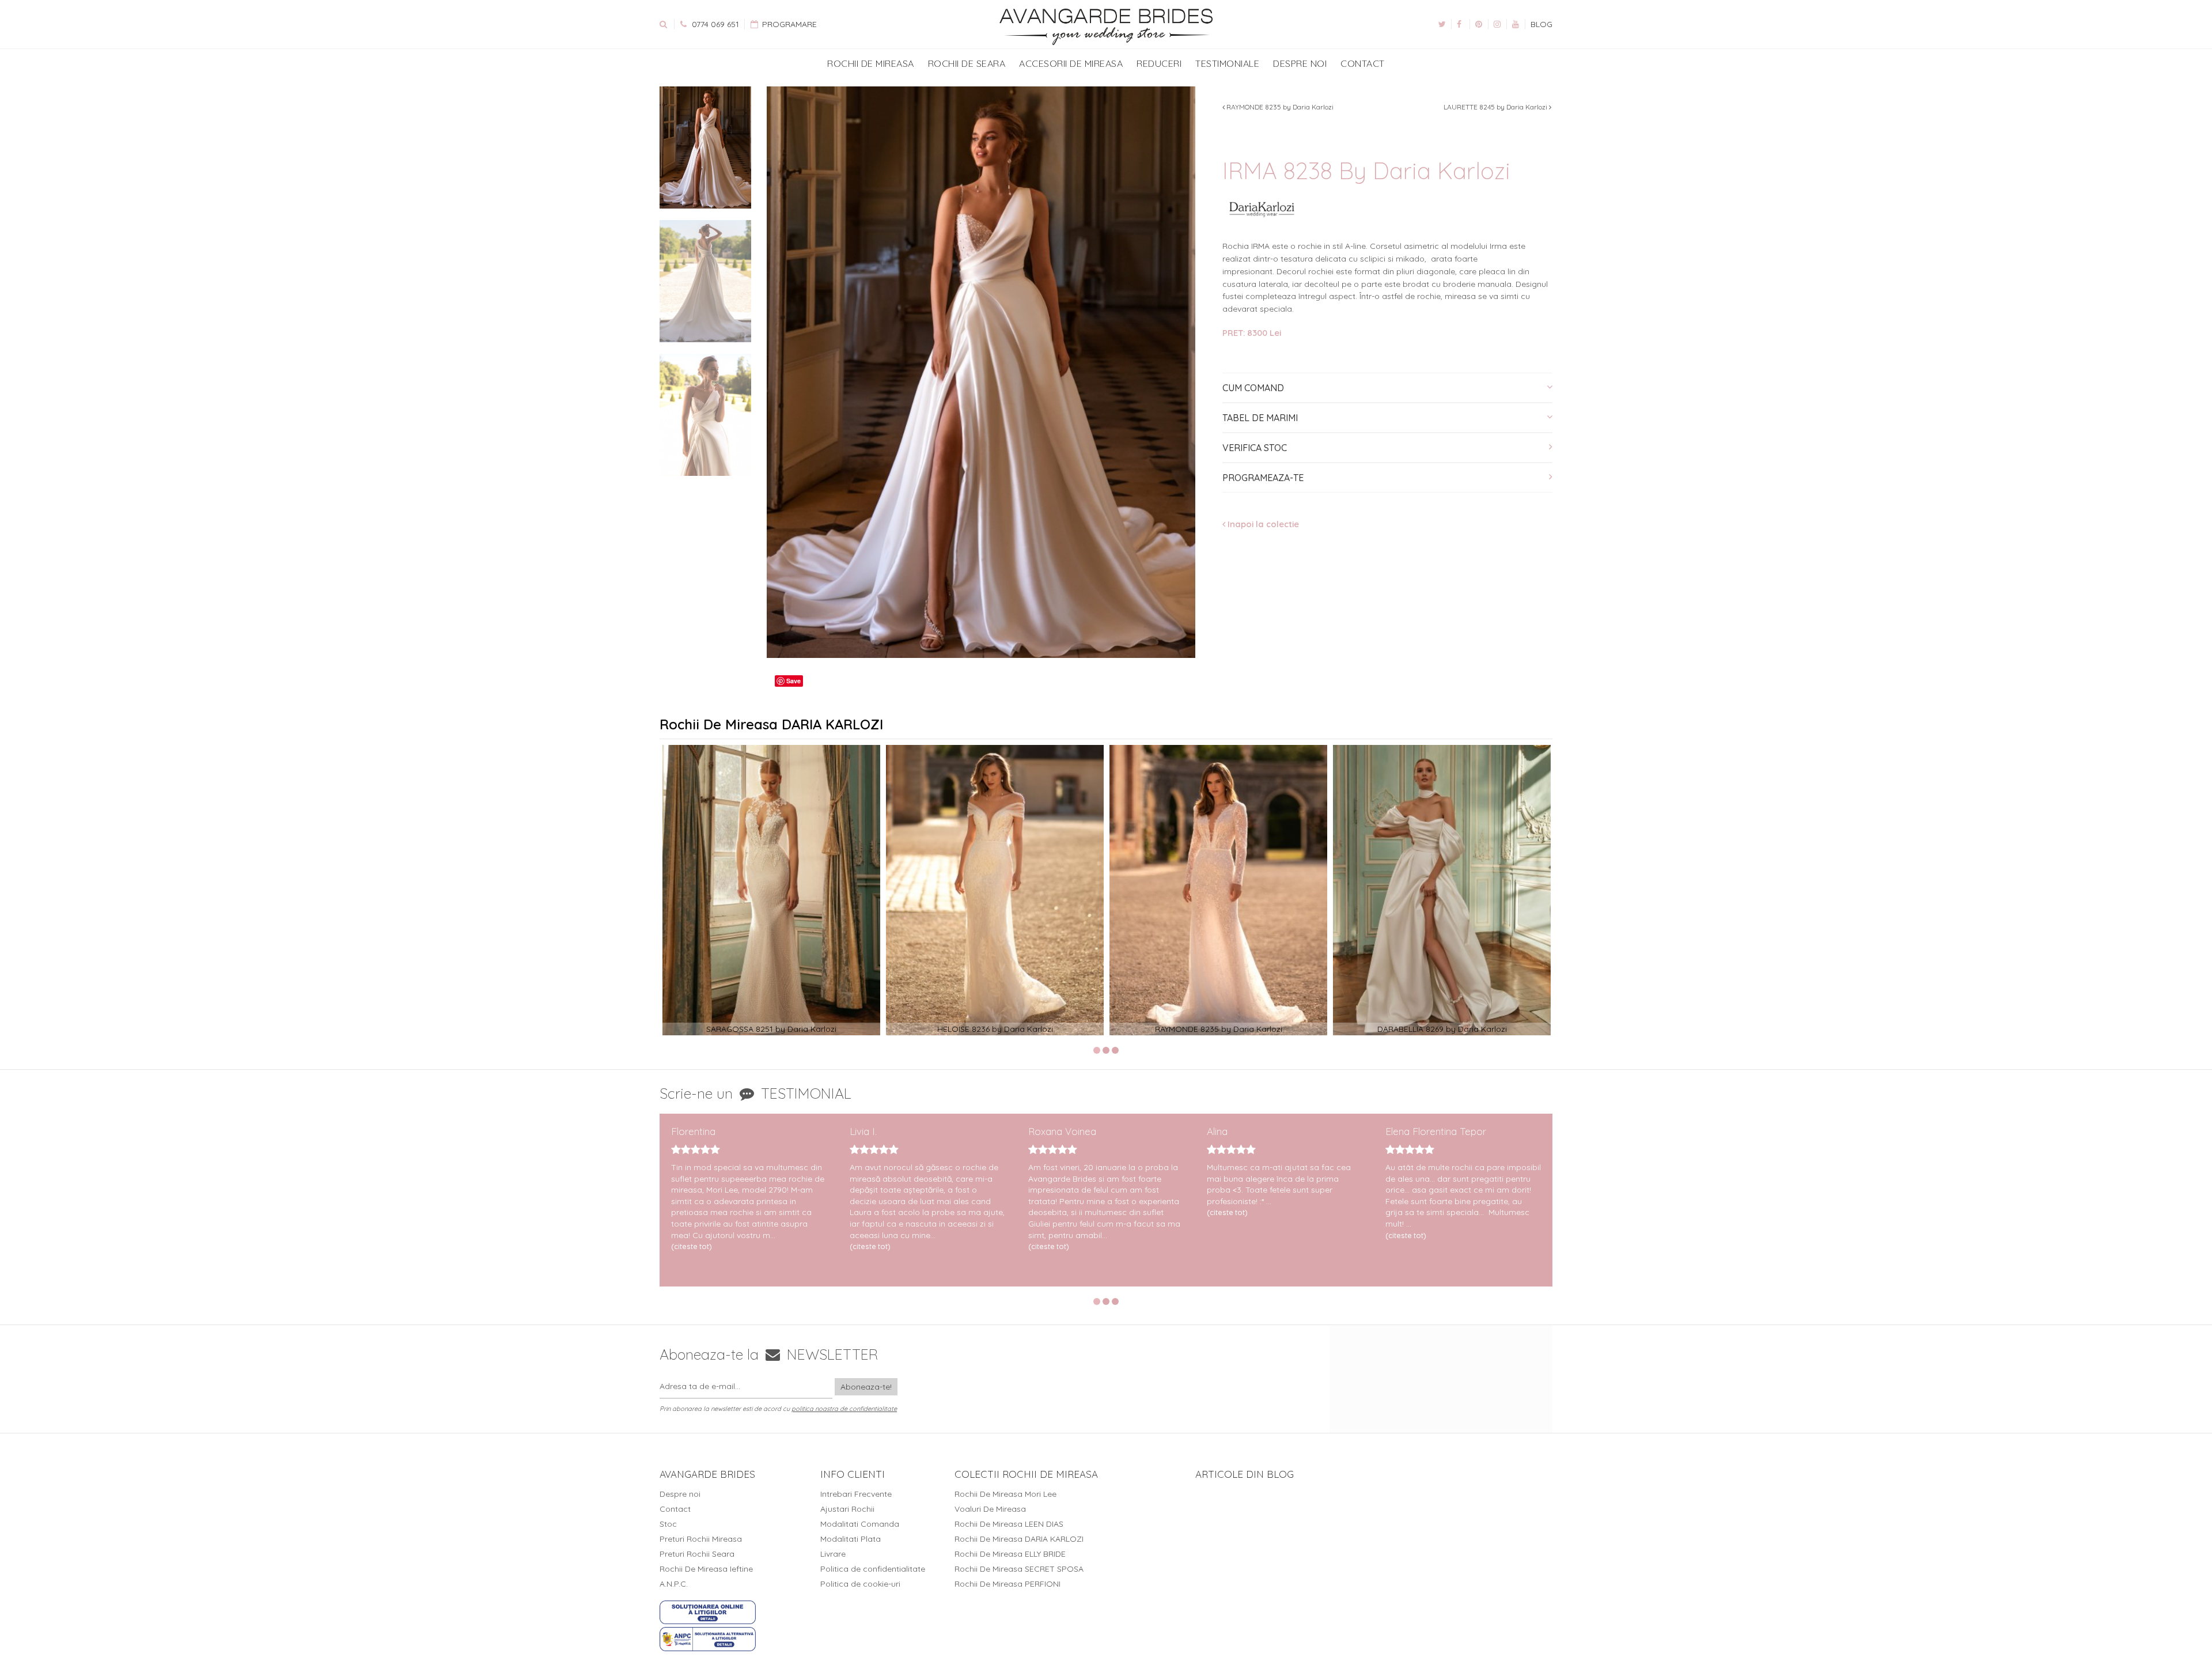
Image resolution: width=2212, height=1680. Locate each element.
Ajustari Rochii (847, 1509)
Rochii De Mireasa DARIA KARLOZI (1019, 1539)
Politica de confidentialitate (873, 1569)
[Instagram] (1497, 24)
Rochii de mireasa (871, 63)
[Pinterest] (1479, 24)
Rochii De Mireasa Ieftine (706, 1569)
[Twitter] (1442, 24)
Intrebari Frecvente (856, 1494)
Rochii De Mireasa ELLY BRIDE (1010, 1554)
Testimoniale (1227, 63)
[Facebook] (1460, 24)
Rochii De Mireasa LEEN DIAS (1009, 1524)
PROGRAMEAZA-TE (1263, 478)
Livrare (833, 1554)
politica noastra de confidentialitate (844, 1409)
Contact (1363, 63)
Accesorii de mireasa (1071, 63)
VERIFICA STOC (1255, 448)
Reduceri (1159, 63)
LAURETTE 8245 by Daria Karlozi (1496, 107)
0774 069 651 (714, 24)
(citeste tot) (692, 1246)
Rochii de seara (967, 63)
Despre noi (1300, 63)
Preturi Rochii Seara (697, 1554)
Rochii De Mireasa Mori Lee (1005, 1494)
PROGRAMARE (788, 24)
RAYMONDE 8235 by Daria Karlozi (1279, 107)
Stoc (668, 1524)
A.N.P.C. (674, 1584)
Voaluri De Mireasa (990, 1509)
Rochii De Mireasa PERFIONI (1007, 1584)
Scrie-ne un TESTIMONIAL (755, 1093)
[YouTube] (1516, 24)
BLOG (1541, 24)
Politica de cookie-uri (860, 1584)
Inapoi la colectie (1262, 524)
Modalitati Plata (851, 1539)
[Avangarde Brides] (1106, 27)
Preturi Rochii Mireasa (701, 1539)
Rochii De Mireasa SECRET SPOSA (1019, 1569)
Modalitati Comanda (860, 1524)
